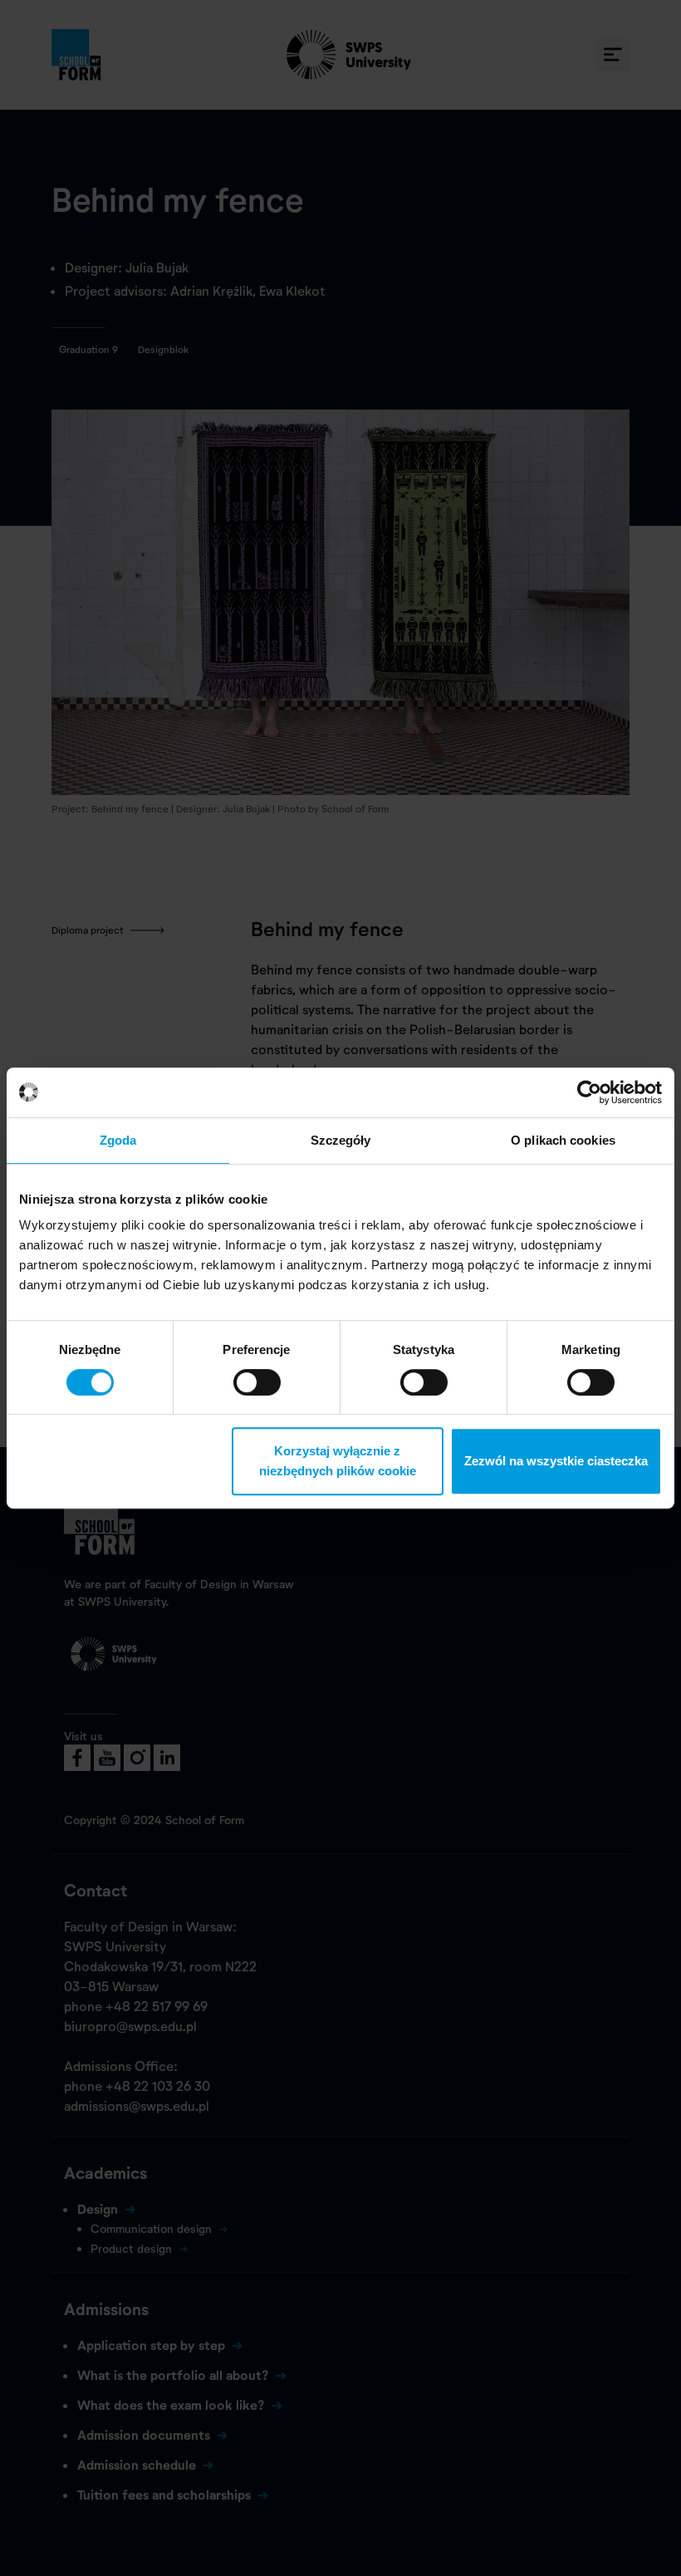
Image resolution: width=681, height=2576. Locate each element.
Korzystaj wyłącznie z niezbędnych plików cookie (338, 1461)
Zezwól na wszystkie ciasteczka (556, 1461)
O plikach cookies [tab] (563, 1140)
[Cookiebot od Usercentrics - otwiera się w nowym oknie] (589, 1092)
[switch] (257, 1382)
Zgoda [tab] (118, 1140)
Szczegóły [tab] (341, 1140)
